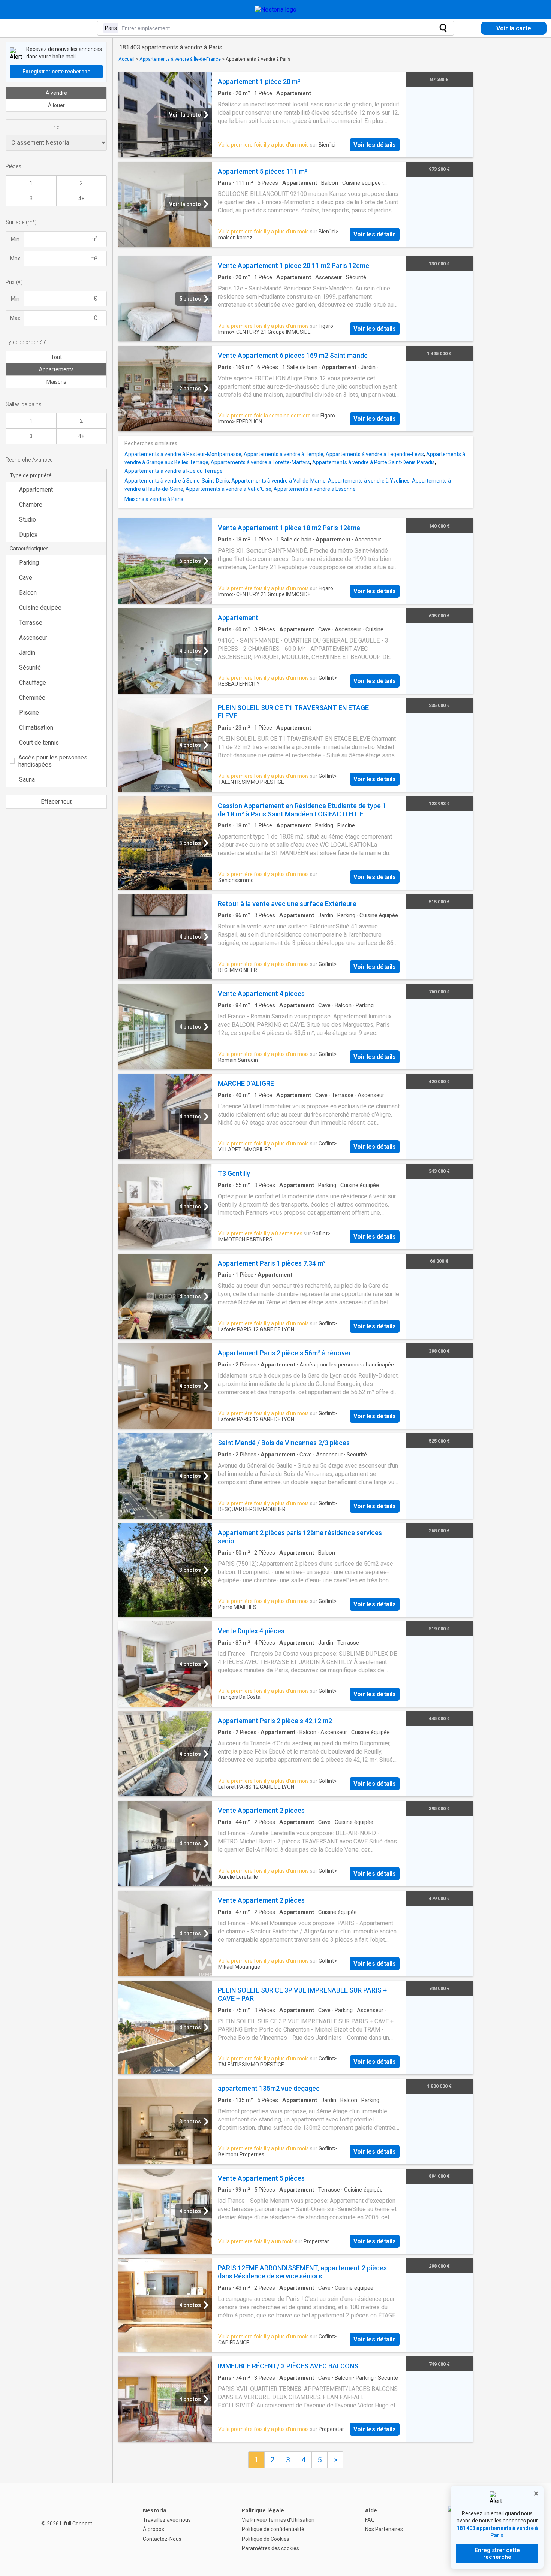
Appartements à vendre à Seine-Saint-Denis (177, 481)
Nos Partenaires (384, 2529)
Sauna (27, 780)
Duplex (28, 534)
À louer (56, 105)
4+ (81, 199)
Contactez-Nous (162, 2539)
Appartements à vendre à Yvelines (369, 481)
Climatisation (36, 727)
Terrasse (31, 623)
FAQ (370, 2520)
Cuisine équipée (40, 608)
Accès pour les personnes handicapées (53, 761)
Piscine (29, 712)
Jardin (27, 653)
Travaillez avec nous (167, 2520)
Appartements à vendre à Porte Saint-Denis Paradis (374, 462)
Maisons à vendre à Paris (154, 499)
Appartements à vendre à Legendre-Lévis (375, 454)
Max (15, 259)
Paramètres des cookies (270, 2548)
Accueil (127, 59)
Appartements (56, 369)
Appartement (36, 490)
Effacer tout (56, 802)
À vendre (56, 93)
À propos (153, 2529)
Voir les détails (375, 145)
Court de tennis (39, 742)
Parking (29, 563)
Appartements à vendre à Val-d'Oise (228, 489)
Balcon (28, 593)
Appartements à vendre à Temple (284, 454)
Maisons (56, 382)
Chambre (31, 505)
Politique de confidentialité (273, 2529)
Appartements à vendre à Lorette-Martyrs (260, 462)
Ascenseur (33, 638)
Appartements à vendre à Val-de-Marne (278, 481)
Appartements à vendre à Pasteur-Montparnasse (183, 454)
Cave (26, 578)
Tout (56, 357)
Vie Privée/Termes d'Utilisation (278, 2520)
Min (15, 239)
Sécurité (30, 668)
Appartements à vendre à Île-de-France (180, 59)
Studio (28, 520)
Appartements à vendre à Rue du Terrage (174, 471)
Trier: (56, 127)
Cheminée (32, 697)
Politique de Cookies (266, 2539)
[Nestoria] (276, 10)
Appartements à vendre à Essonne (315, 489)
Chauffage (33, 682)
